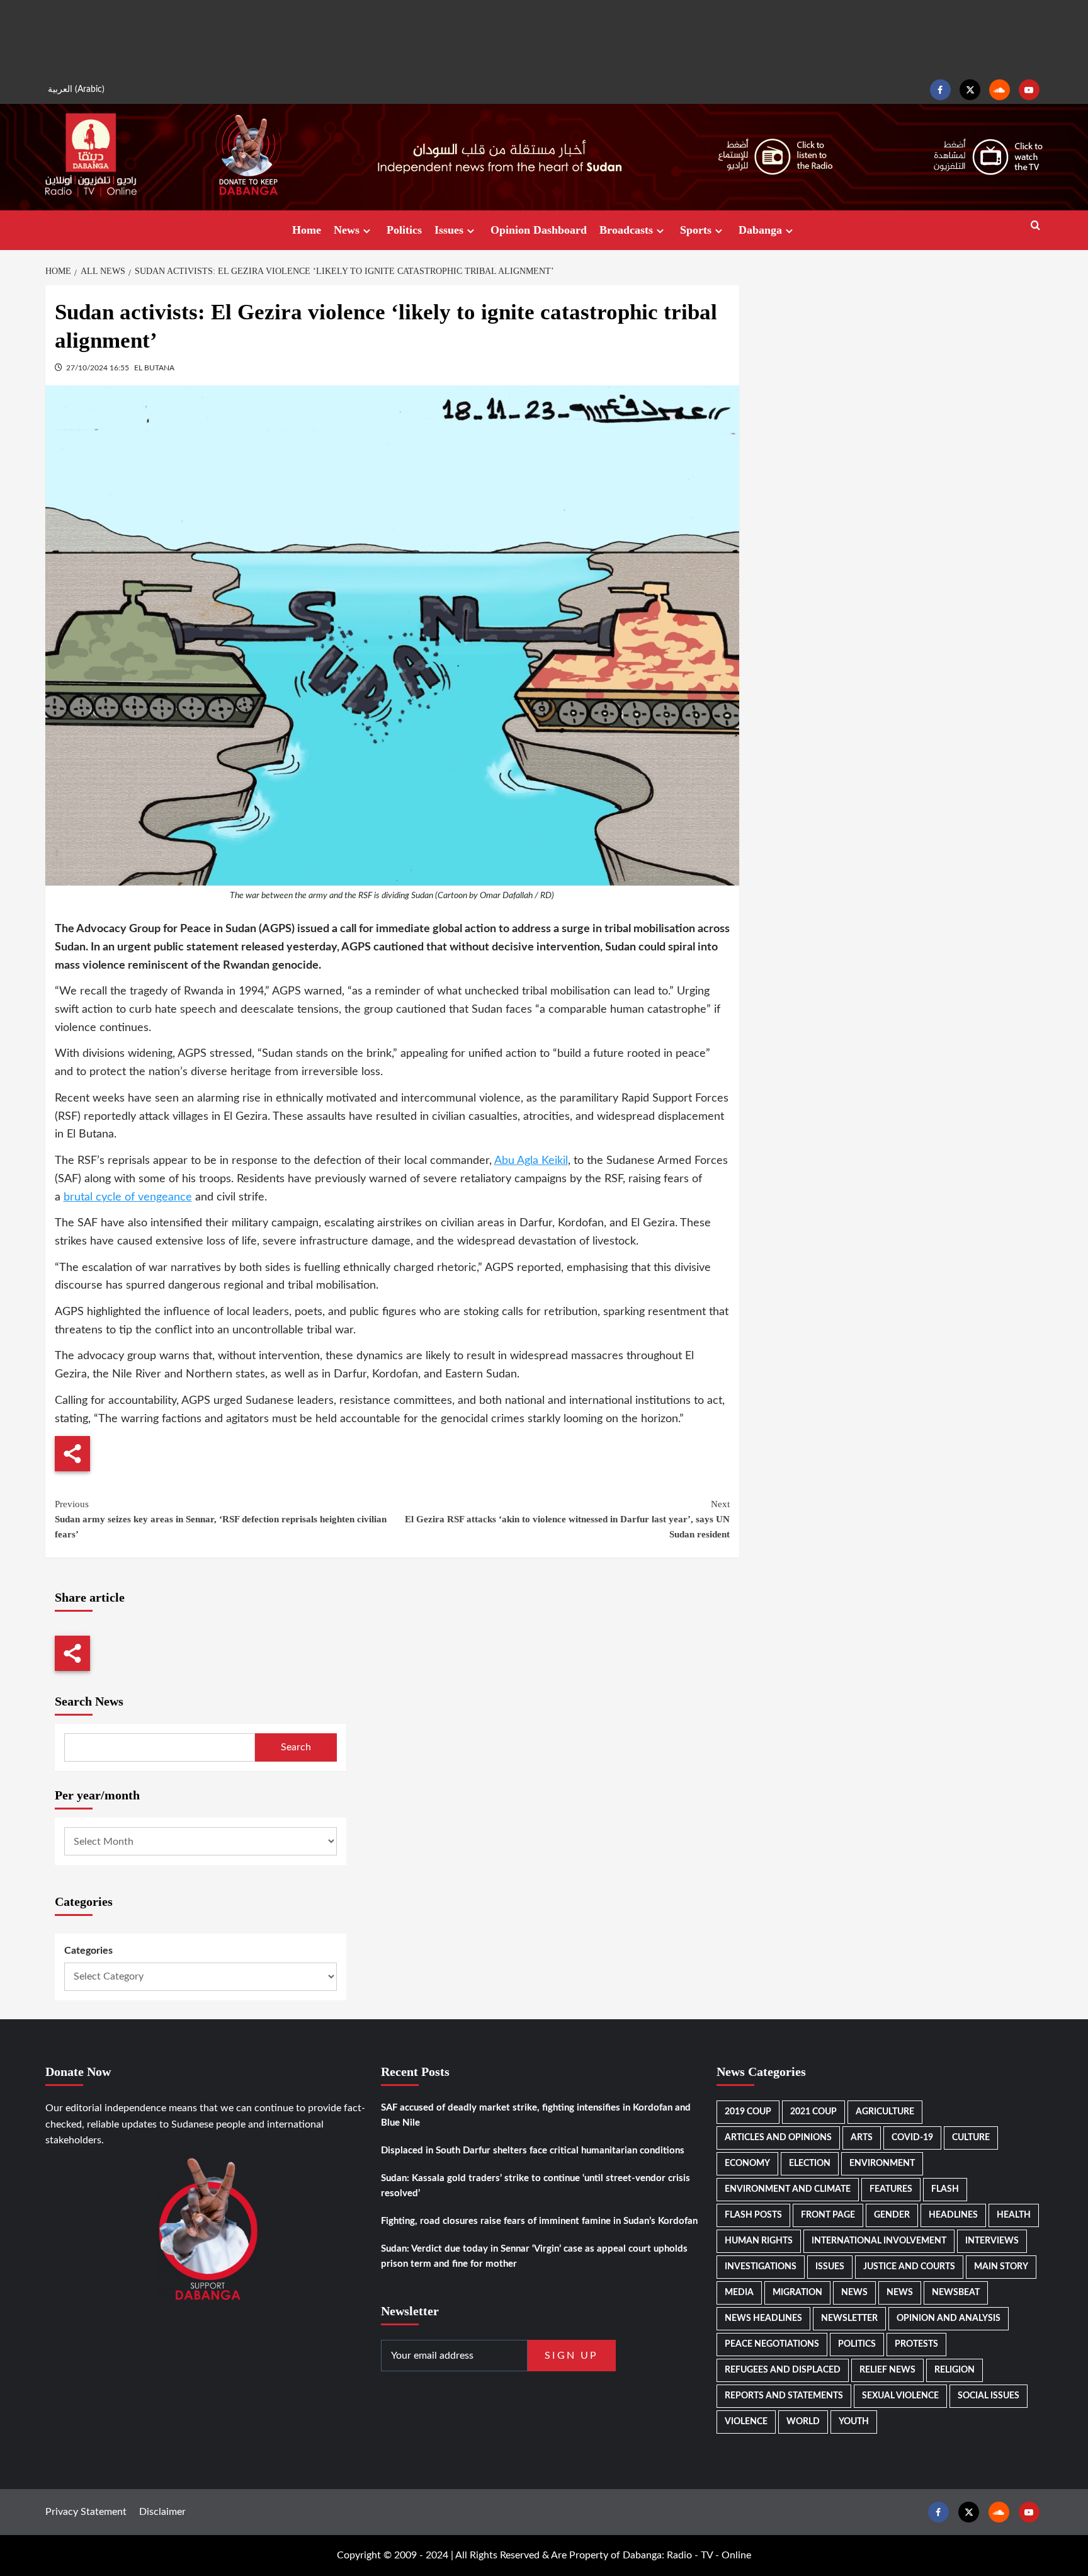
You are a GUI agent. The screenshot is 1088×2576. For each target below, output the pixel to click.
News (347, 230)
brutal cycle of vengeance (128, 1197)
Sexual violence (900, 2396)
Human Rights (759, 2241)
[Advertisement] (544, 38)
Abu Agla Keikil (531, 1161)
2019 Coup (748, 2112)
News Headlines (763, 2318)
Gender (892, 2215)
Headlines (953, 2215)
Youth (854, 2422)
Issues (449, 230)
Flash (945, 2189)
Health (1014, 2215)
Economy (747, 2163)
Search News (89, 1701)
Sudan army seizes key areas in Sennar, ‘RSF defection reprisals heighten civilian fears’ (221, 1519)
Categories (88, 1951)
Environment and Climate (788, 2189)
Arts (862, 2138)
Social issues (989, 2396)
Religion (955, 2370)
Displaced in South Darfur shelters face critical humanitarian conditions (533, 2151)
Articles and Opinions (778, 2138)
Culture (971, 2138)
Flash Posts (753, 2215)
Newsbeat (956, 2293)
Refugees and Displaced (783, 2370)
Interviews (992, 2241)
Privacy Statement (86, 2511)
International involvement (879, 2241)
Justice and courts (909, 2267)
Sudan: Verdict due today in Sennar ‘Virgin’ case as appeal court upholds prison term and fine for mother (534, 2256)
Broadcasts (626, 230)
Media (739, 2293)
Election (810, 2163)
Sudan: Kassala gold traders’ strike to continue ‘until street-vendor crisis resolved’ (535, 2186)
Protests (916, 2344)
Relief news (887, 2370)
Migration (797, 2293)
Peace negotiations (772, 2344)
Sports (696, 230)
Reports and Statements (784, 2396)
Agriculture (885, 2112)
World (803, 2422)
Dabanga (760, 230)
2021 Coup (813, 2112)
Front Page (828, 2215)
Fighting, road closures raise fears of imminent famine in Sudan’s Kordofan (539, 2221)
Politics (404, 230)
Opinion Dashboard (539, 230)
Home (307, 230)
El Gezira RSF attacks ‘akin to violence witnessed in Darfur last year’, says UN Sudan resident (567, 1519)
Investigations (761, 2267)
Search (296, 1747)
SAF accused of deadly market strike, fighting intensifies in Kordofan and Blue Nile (536, 2115)
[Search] (1035, 226)
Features (891, 2189)
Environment (882, 2163)
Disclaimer (162, 2511)
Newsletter (849, 2318)
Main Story (1001, 2267)
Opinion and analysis (949, 2318)
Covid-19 (912, 2138)
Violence (746, 2422)
